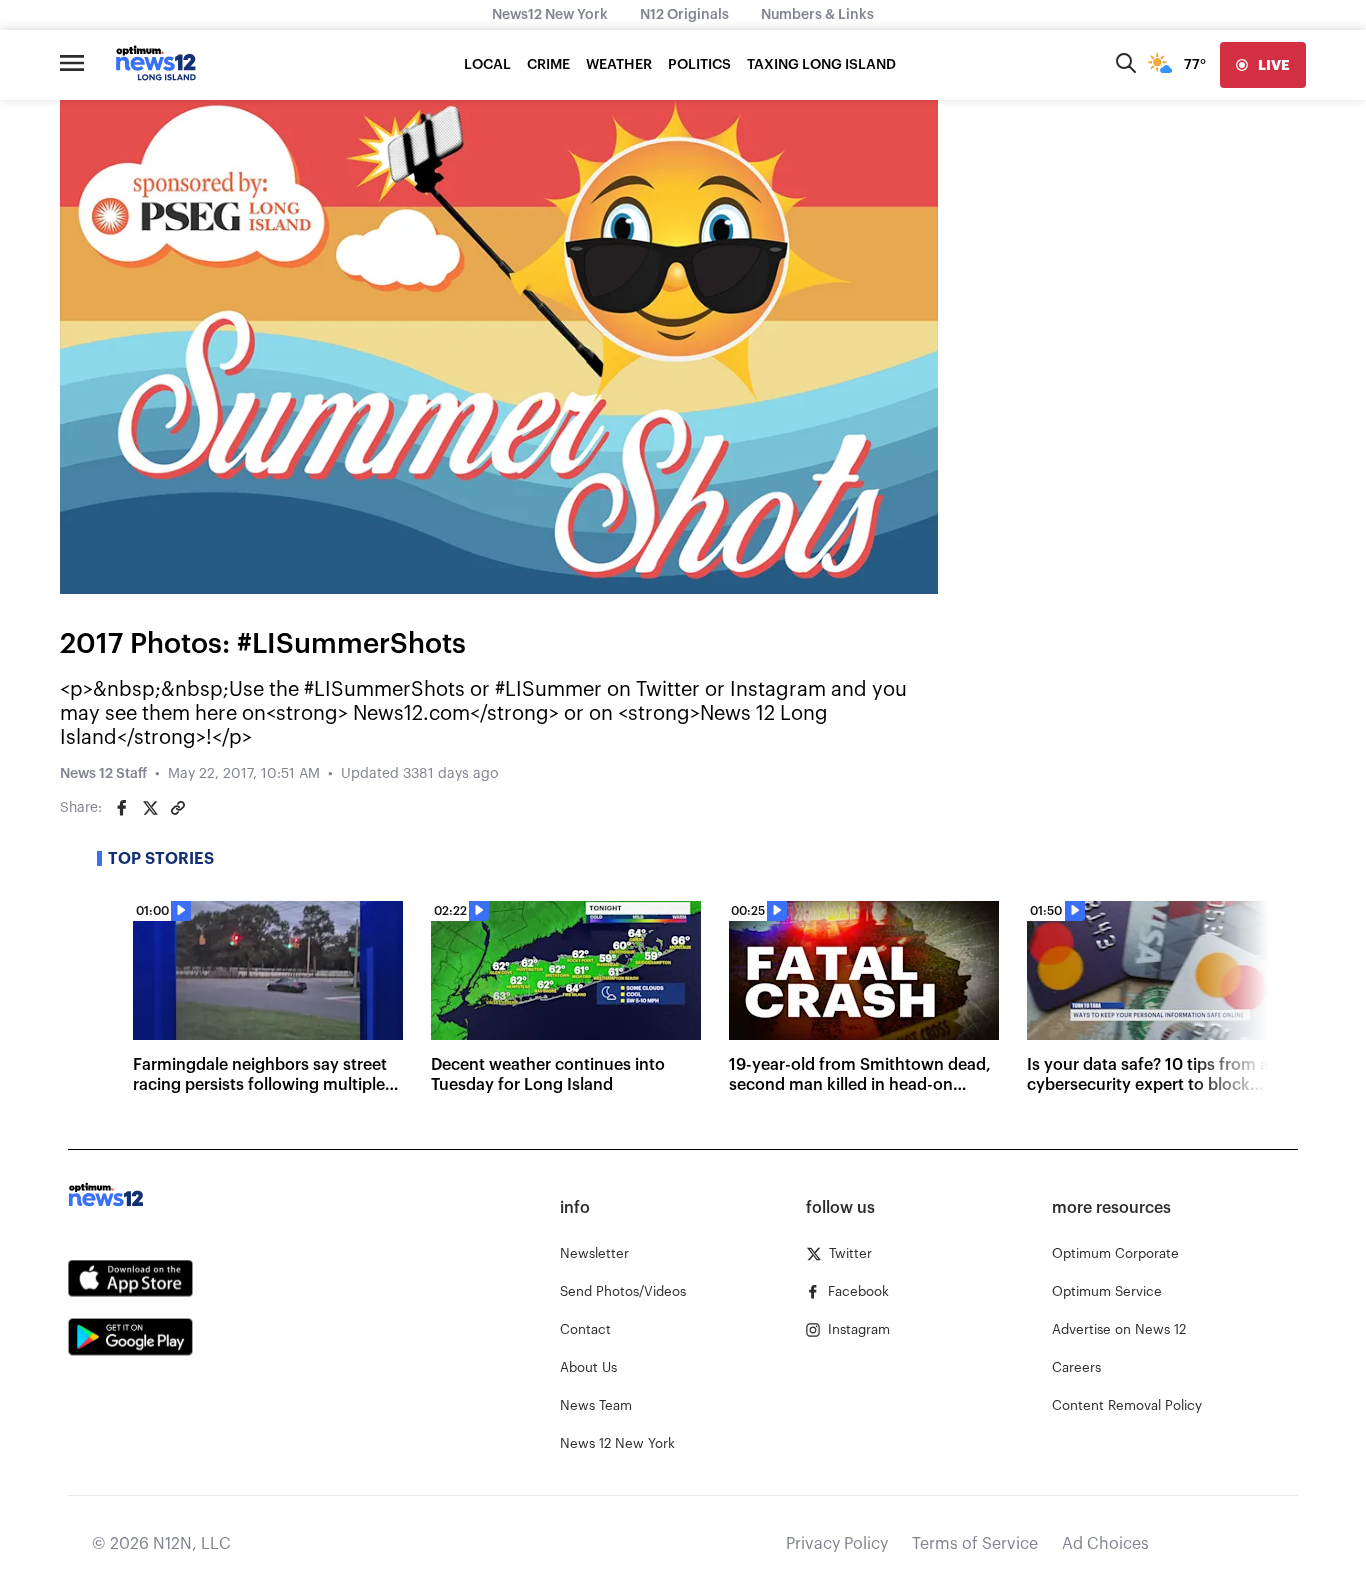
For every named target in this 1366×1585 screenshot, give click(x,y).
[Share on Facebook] (122, 808)
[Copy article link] (178, 808)
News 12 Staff (103, 774)
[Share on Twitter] (150, 808)
